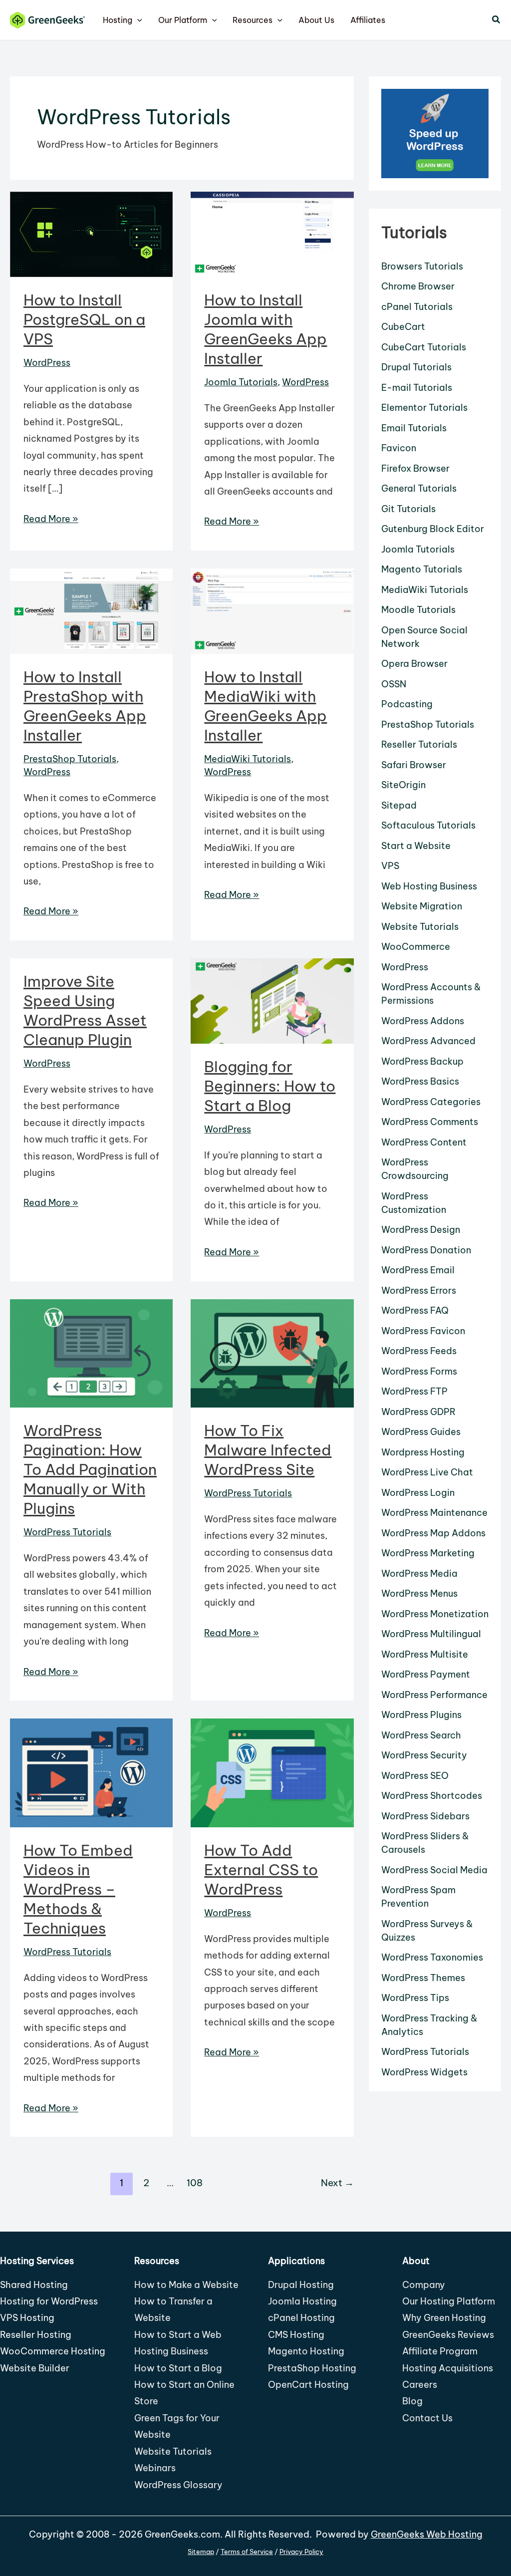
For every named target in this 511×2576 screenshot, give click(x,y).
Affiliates (368, 20)
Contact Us (427, 2418)
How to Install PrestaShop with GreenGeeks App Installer (85, 706)
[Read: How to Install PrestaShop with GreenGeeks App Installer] (91, 610)
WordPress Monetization (435, 1614)
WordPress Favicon (423, 1331)
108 (195, 2183)
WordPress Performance (434, 1695)
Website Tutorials (420, 927)
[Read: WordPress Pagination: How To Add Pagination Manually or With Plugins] (91, 1352)
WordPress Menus (419, 1593)
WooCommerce (416, 947)
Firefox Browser (415, 468)
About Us (316, 20)
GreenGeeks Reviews (448, 2335)
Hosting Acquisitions (448, 2368)
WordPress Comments (430, 1122)
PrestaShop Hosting (312, 2368)
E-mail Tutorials (417, 388)
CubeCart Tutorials (424, 347)
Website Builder (35, 2368)
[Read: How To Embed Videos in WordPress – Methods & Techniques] (91, 1772)
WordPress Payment (426, 1674)
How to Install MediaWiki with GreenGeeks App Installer (265, 706)
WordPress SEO (415, 1776)
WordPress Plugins (421, 1715)
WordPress (47, 363)
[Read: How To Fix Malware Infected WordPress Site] (272, 1352)
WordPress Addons (423, 1021)
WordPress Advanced (428, 1041)
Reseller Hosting (36, 2335)
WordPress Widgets (424, 2072)
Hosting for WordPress (49, 2301)
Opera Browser (414, 664)
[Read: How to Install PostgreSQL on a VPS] (91, 234)
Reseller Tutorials (419, 744)
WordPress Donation (426, 1250)
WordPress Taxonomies (432, 1957)
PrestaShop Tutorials (70, 759)
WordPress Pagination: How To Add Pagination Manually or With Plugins (90, 1469)
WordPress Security (424, 1755)
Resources (253, 20)
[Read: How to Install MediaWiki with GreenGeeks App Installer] (272, 610)
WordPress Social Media (434, 1870)
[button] (137, 20)
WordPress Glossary (178, 2485)
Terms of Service (247, 2552)
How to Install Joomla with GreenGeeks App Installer (265, 329)
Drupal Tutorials (416, 367)
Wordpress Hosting (423, 1452)
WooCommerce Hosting (53, 2351)
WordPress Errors (419, 1290)
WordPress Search (421, 1735)
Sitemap (201, 2552)
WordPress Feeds (419, 1351)
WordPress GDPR (418, 1412)
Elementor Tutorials (424, 408)
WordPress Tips (415, 1998)
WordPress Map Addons (433, 1533)
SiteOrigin (403, 785)
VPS (390, 866)
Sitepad (399, 805)
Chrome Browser (418, 286)
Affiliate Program (440, 2351)
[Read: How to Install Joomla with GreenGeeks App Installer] (272, 234)
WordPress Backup (422, 1061)
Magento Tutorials (422, 569)
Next (337, 2183)
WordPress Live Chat (427, 1472)
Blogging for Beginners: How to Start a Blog (270, 1086)
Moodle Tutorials (418, 610)
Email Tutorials (414, 428)
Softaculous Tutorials (428, 825)
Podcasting (407, 704)
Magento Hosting (306, 2351)
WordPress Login (418, 1493)
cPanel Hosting (301, 2318)
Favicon (399, 448)
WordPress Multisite (425, 1654)
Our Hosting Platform (449, 2301)
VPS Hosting (27, 2318)
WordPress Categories (431, 1102)
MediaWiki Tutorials (248, 759)
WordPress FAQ (415, 1310)
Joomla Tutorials (241, 382)
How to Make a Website (186, 2285)
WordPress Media (419, 1574)
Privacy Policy (301, 2552)
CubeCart (403, 327)
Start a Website (416, 846)
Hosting (118, 20)
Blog (412, 2401)
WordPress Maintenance (434, 1513)
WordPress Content (424, 1142)
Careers (420, 2385)
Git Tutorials (408, 509)
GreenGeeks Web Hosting (427, 2534)
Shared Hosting (34, 2285)
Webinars (155, 2468)
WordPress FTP (414, 1391)
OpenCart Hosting (308, 2385)
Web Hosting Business (429, 886)
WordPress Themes (423, 1978)
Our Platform (183, 20)
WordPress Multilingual (431, 1634)
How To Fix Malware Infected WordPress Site (268, 1450)
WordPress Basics (420, 1081)
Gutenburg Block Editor (433, 529)
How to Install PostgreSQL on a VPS (84, 319)
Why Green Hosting (444, 2318)
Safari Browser (414, 765)
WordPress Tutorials (67, 1532)
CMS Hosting (296, 2335)
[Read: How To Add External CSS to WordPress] (272, 1772)
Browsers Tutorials (422, 266)
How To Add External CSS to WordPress (261, 1870)
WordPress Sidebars (425, 1816)
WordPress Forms (419, 1371)
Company (424, 2285)
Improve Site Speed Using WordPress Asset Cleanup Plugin (85, 1010)
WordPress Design (421, 1230)
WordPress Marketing (428, 1553)
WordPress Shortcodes (432, 1796)
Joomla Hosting (302, 2301)
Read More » (51, 520)
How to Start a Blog (178, 2368)
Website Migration (422, 906)
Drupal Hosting (301, 2285)
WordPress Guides (421, 1432)
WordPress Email (418, 1270)
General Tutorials (419, 488)
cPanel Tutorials (417, 307)
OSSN (394, 684)
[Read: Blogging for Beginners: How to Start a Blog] (272, 1000)
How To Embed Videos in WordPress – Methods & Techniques (78, 1889)
